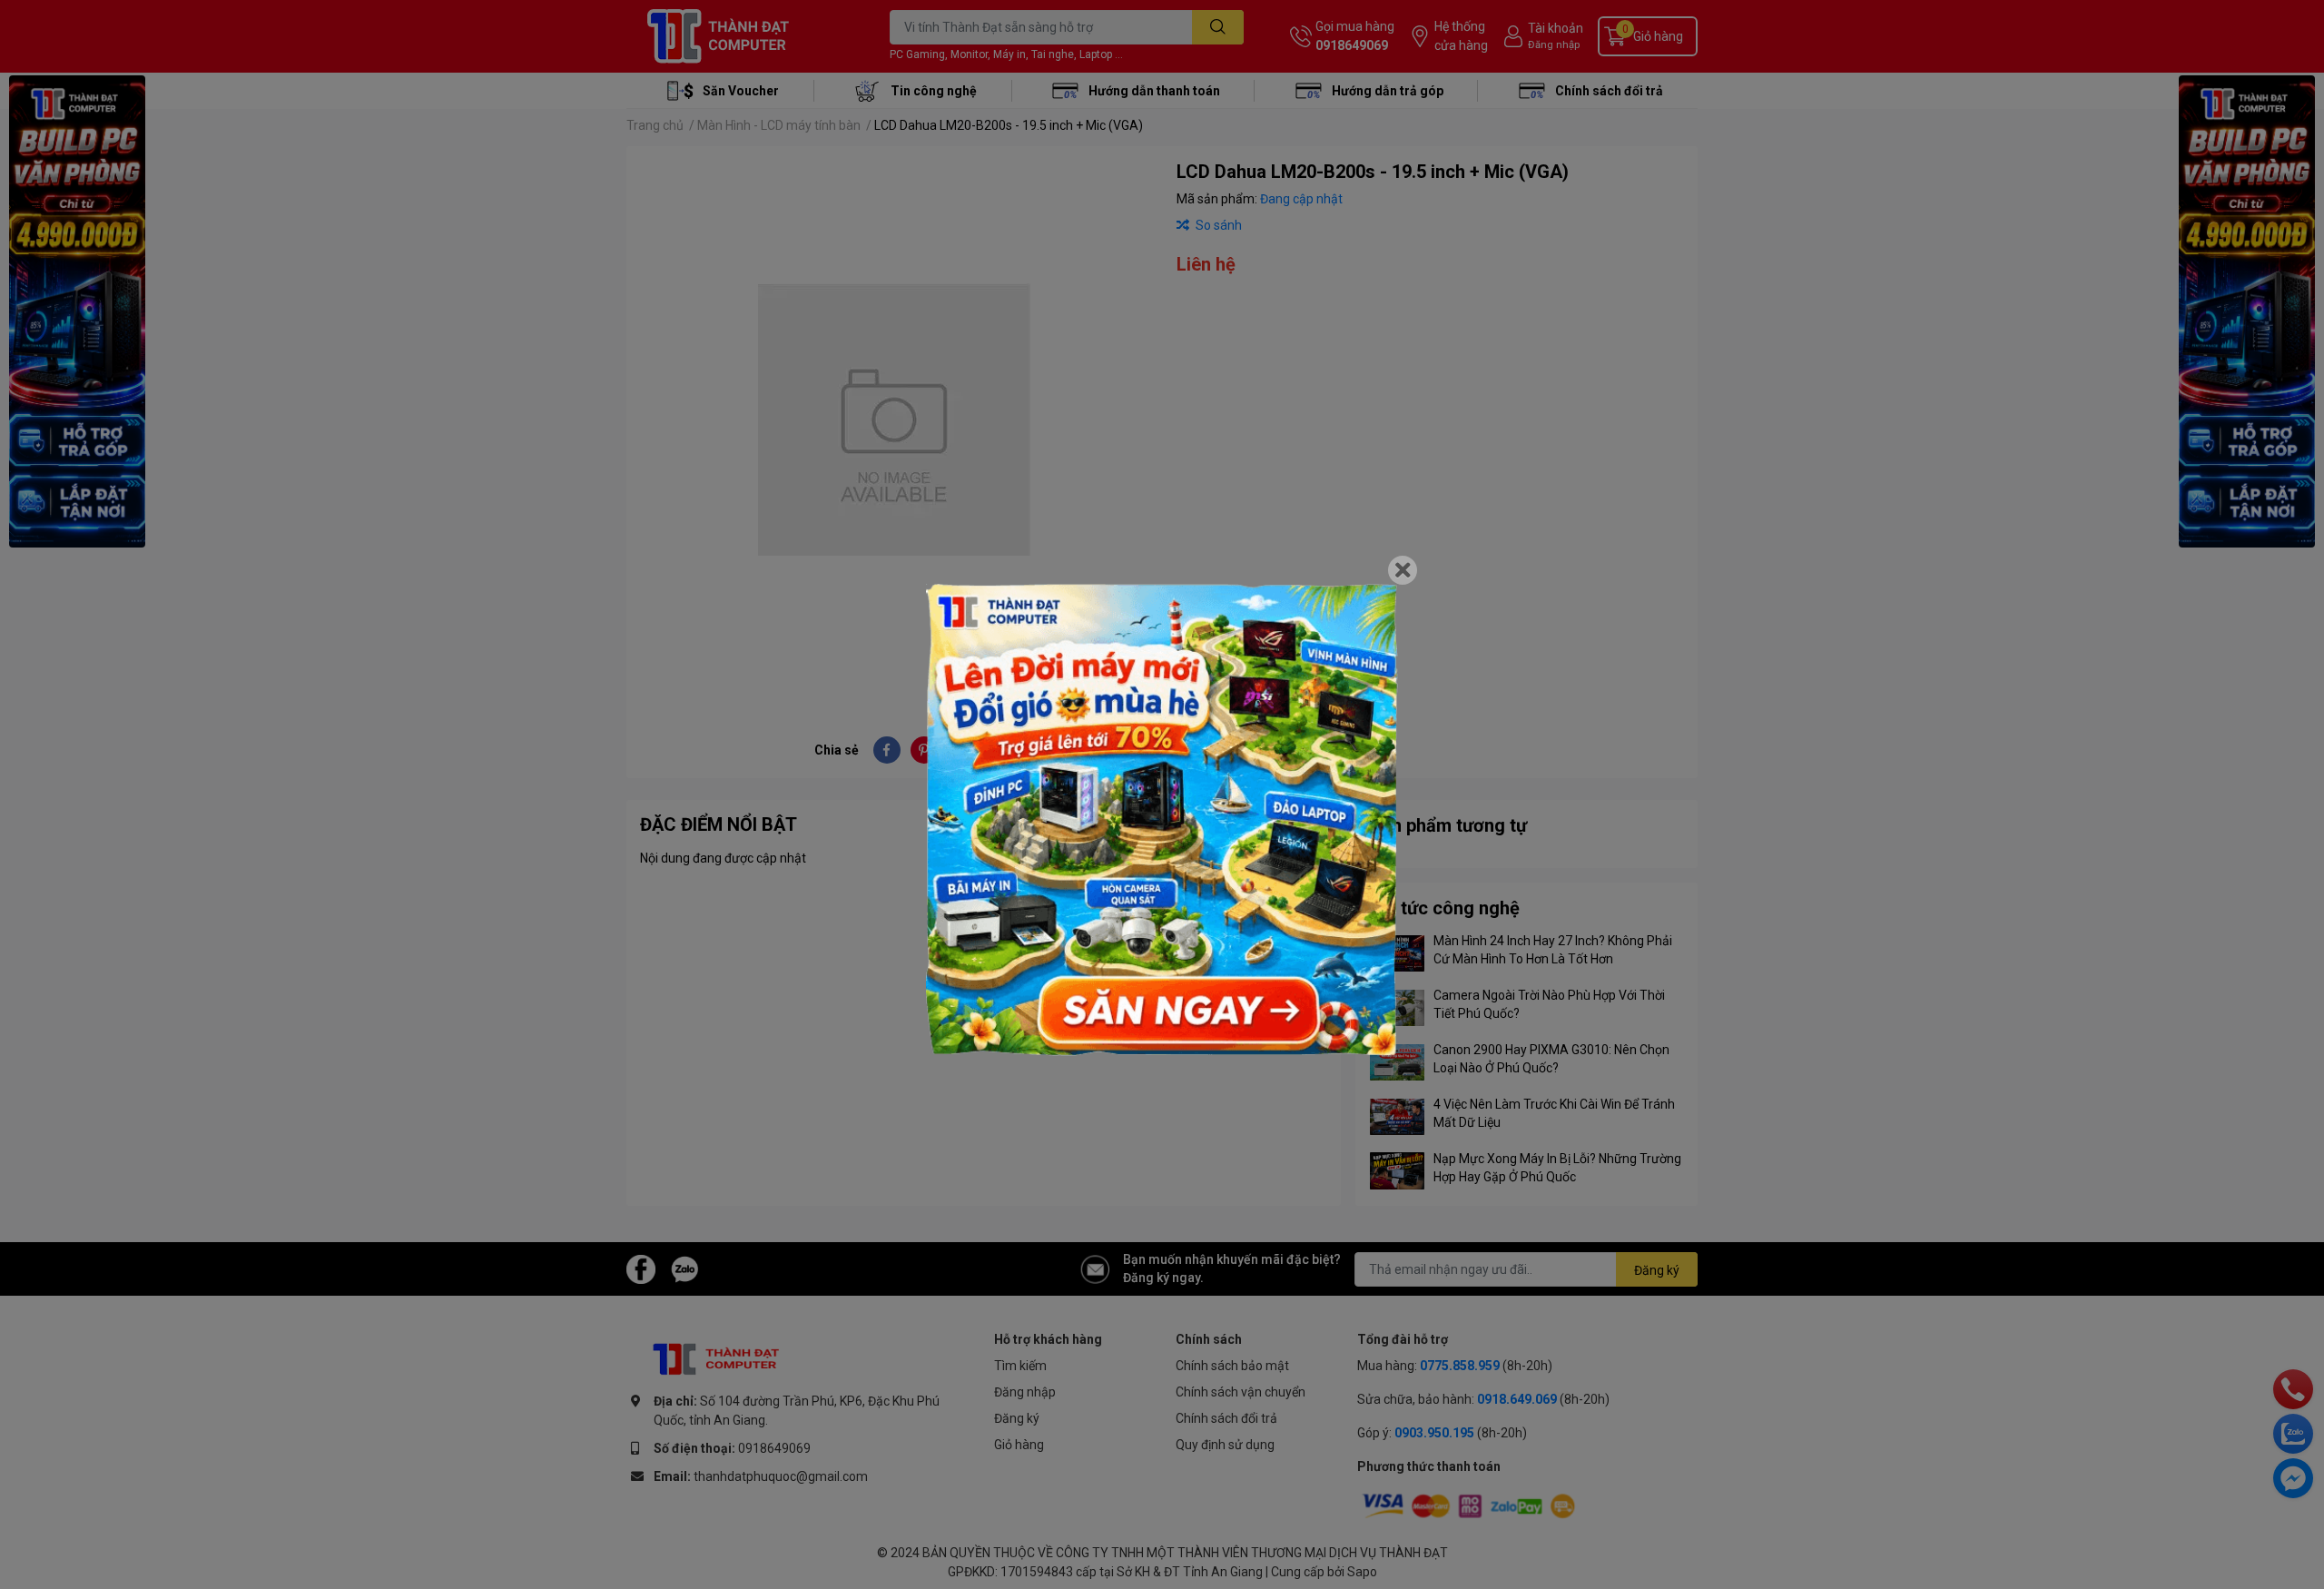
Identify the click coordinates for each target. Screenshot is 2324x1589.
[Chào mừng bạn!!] (1162, 820)
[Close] (1403, 570)
